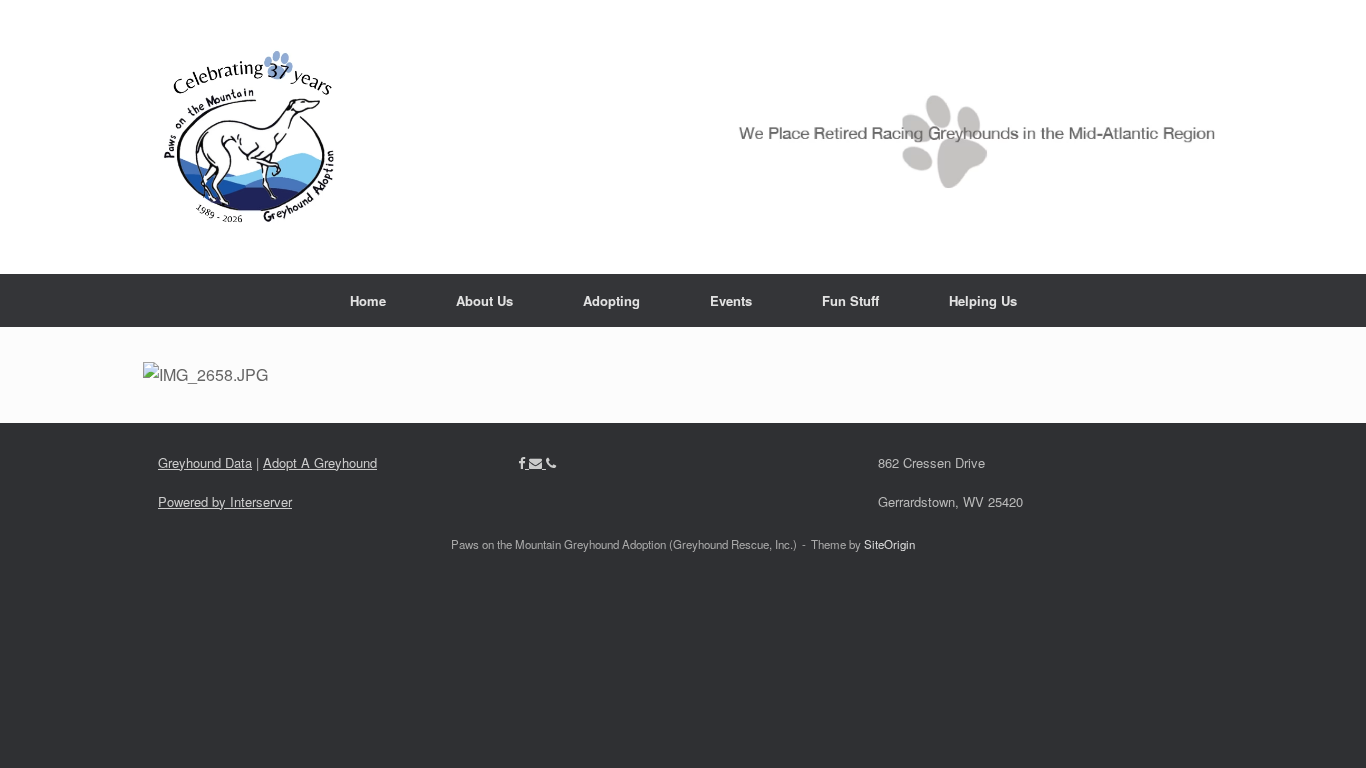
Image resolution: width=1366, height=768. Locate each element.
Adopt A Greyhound (320, 462)
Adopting (611, 300)
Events (731, 300)
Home (368, 300)
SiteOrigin (889, 544)
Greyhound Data (205, 462)
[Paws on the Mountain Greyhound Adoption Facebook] (523, 462)
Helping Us (983, 300)
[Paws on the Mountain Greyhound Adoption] (683, 137)
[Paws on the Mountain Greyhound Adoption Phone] (551, 462)
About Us (484, 300)
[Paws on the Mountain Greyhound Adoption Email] (537, 462)
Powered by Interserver (225, 501)
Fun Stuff (850, 300)
